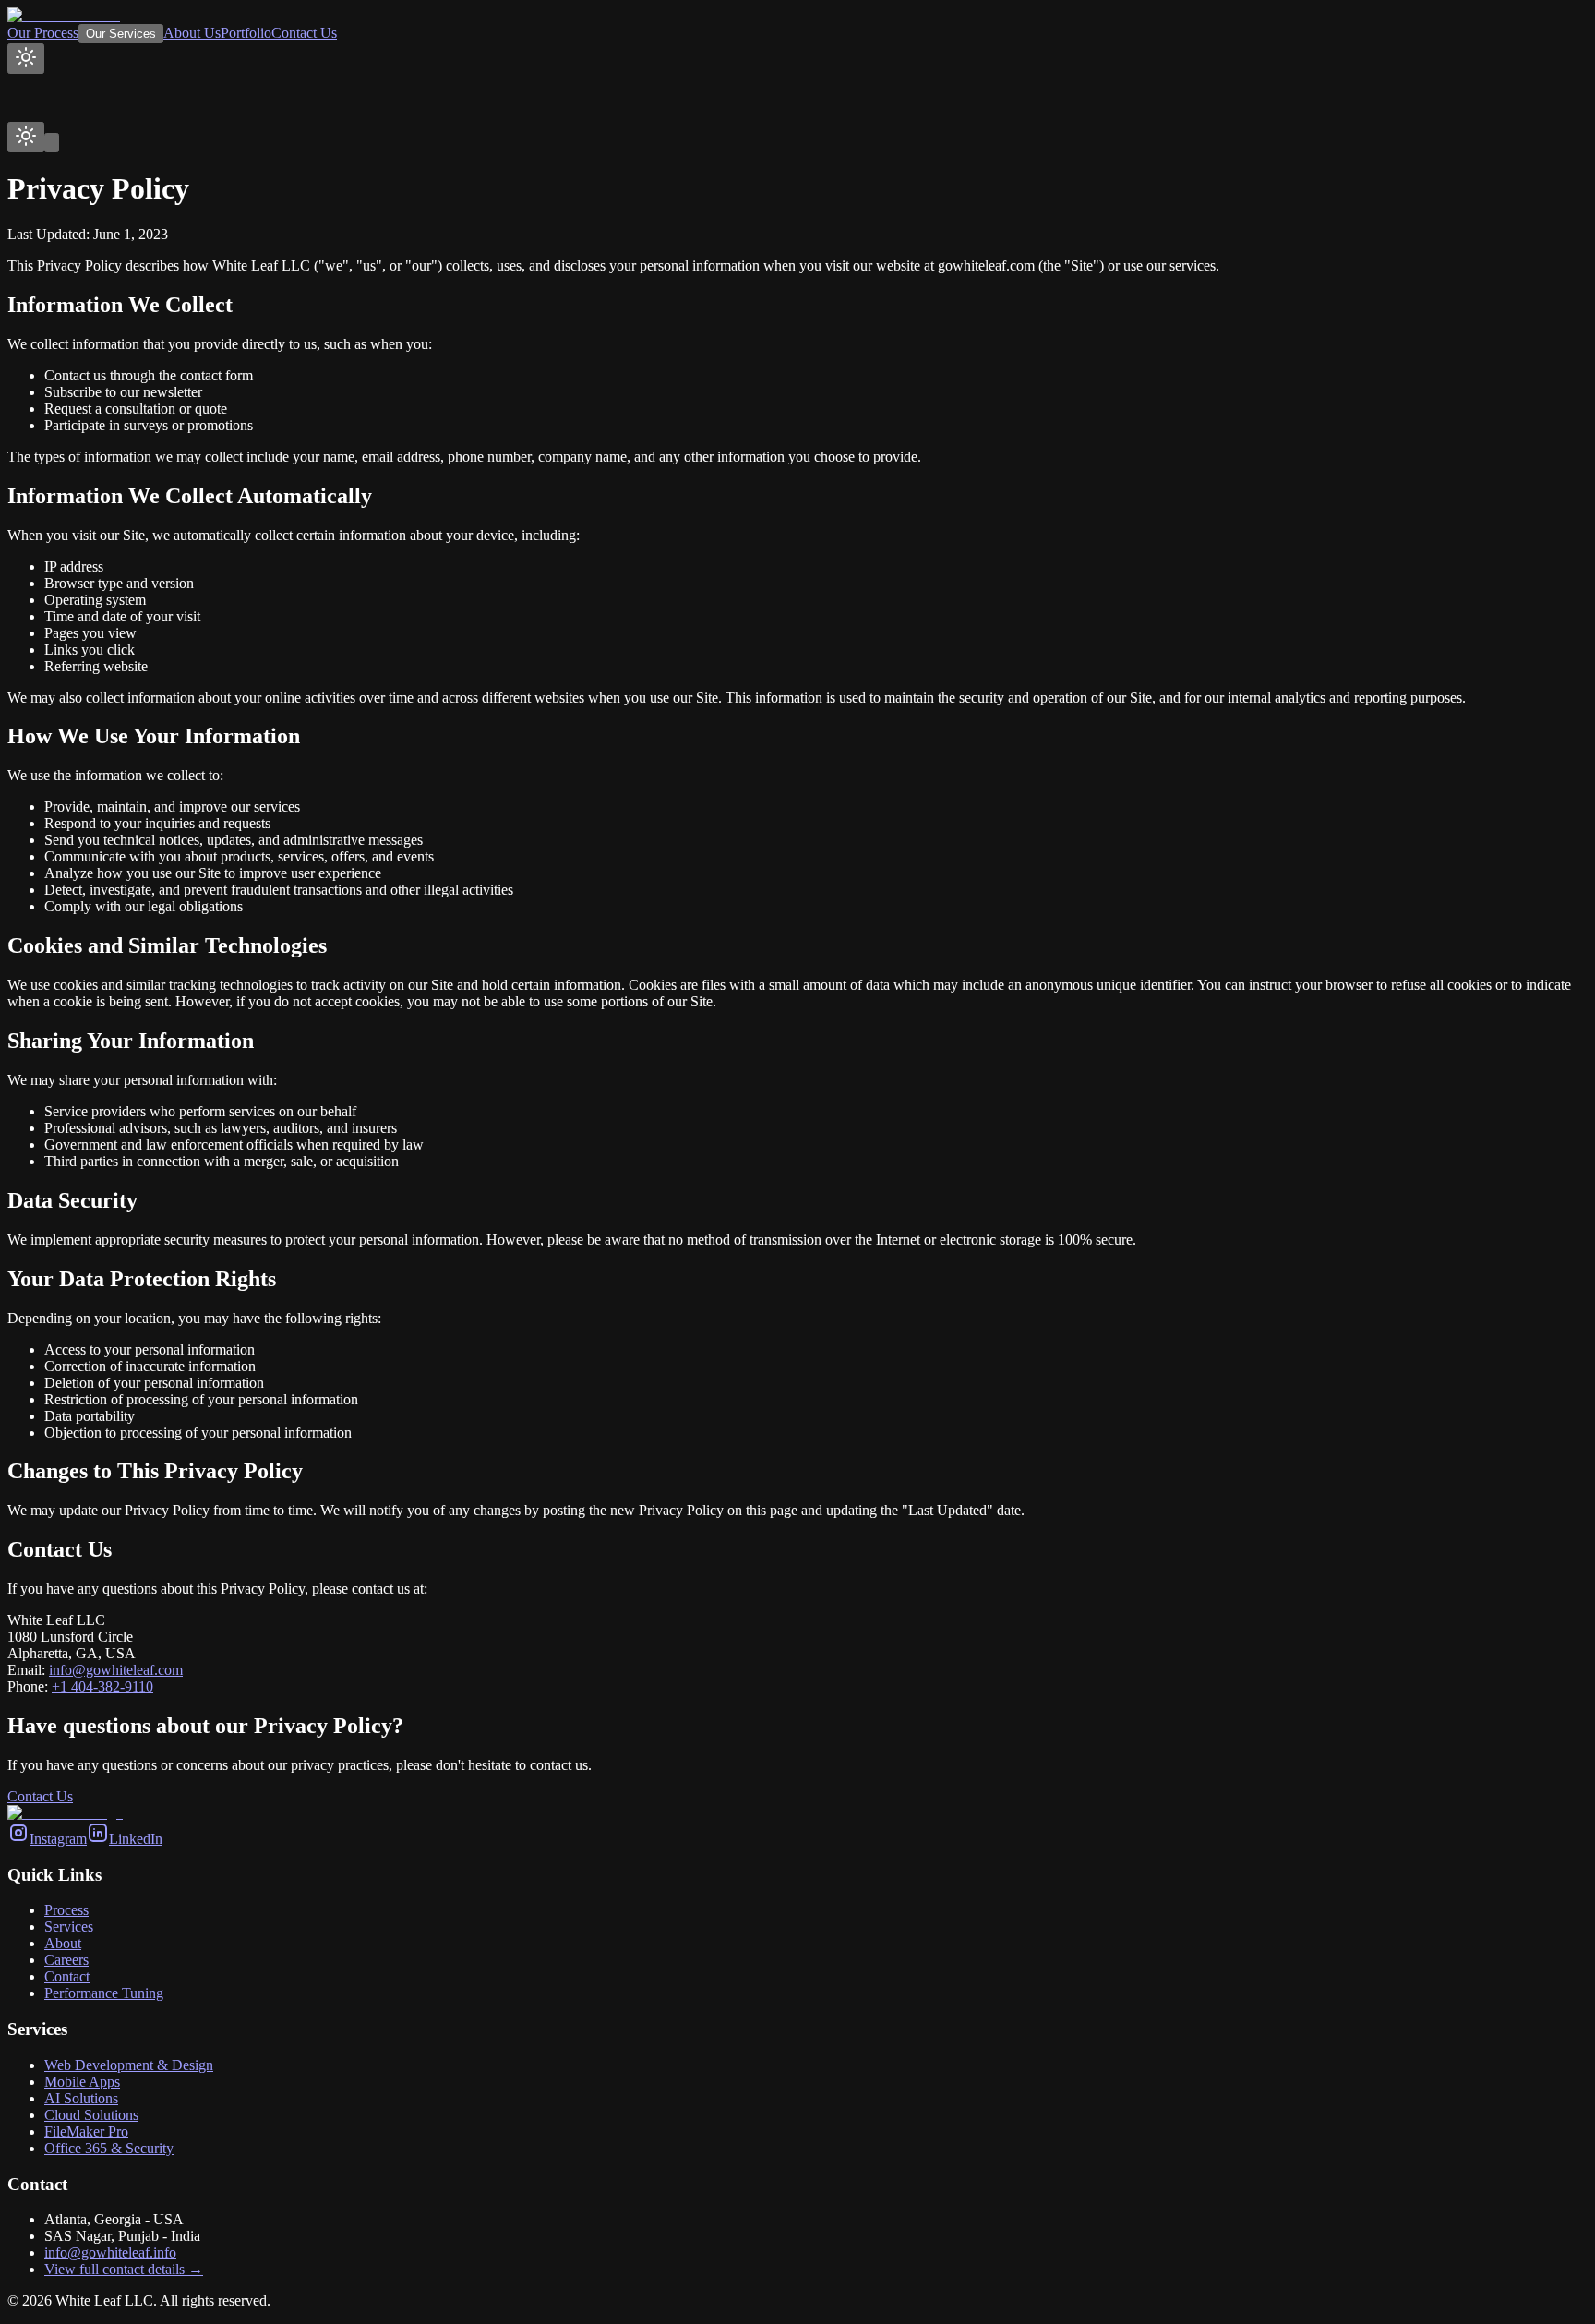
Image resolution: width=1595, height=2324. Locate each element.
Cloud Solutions (91, 2115)
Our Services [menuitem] (121, 34)
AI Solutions (81, 2098)
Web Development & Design (129, 2065)
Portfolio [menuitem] (246, 33)
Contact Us (40, 1796)
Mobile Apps (82, 2082)
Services (69, 1927)
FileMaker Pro (86, 2131)
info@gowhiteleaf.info (110, 2252)
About (63, 1943)
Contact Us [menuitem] (304, 33)
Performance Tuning (104, 1993)
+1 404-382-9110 (102, 1686)
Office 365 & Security (109, 2148)
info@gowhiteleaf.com (116, 1670)
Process (66, 1910)
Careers (66, 1960)
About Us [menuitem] (192, 33)
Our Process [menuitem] (43, 33)
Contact (67, 1976)
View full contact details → (124, 2269)
